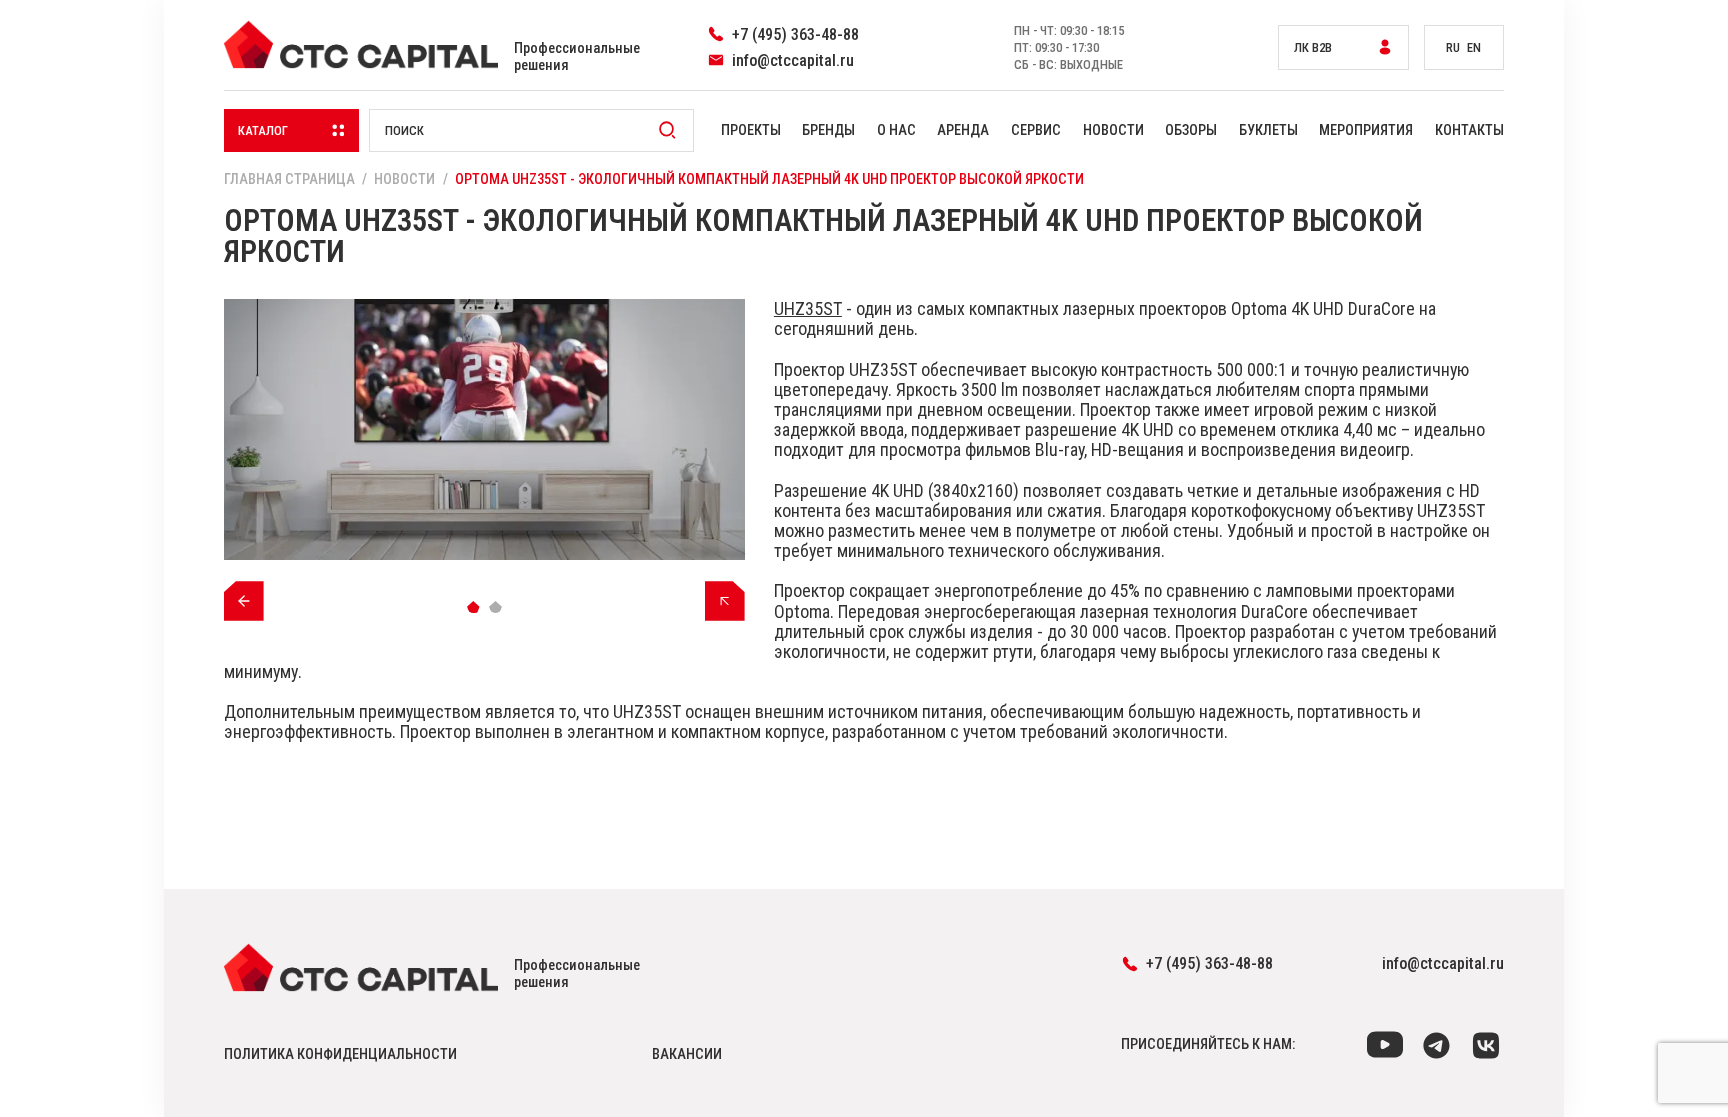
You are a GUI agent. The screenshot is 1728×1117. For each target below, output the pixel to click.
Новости (1113, 130)
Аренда (963, 130)
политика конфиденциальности (340, 1054)
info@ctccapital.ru (1443, 963)
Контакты (1469, 130)
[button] (473, 606)
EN (1474, 47)
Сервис (1036, 130)
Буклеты (1268, 130)
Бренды (828, 130)
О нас (896, 130)
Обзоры (1191, 130)
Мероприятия (1366, 130)
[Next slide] (725, 601)
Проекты (751, 130)
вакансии (687, 1054)
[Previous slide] (244, 601)
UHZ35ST (808, 308)
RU (1453, 47)
